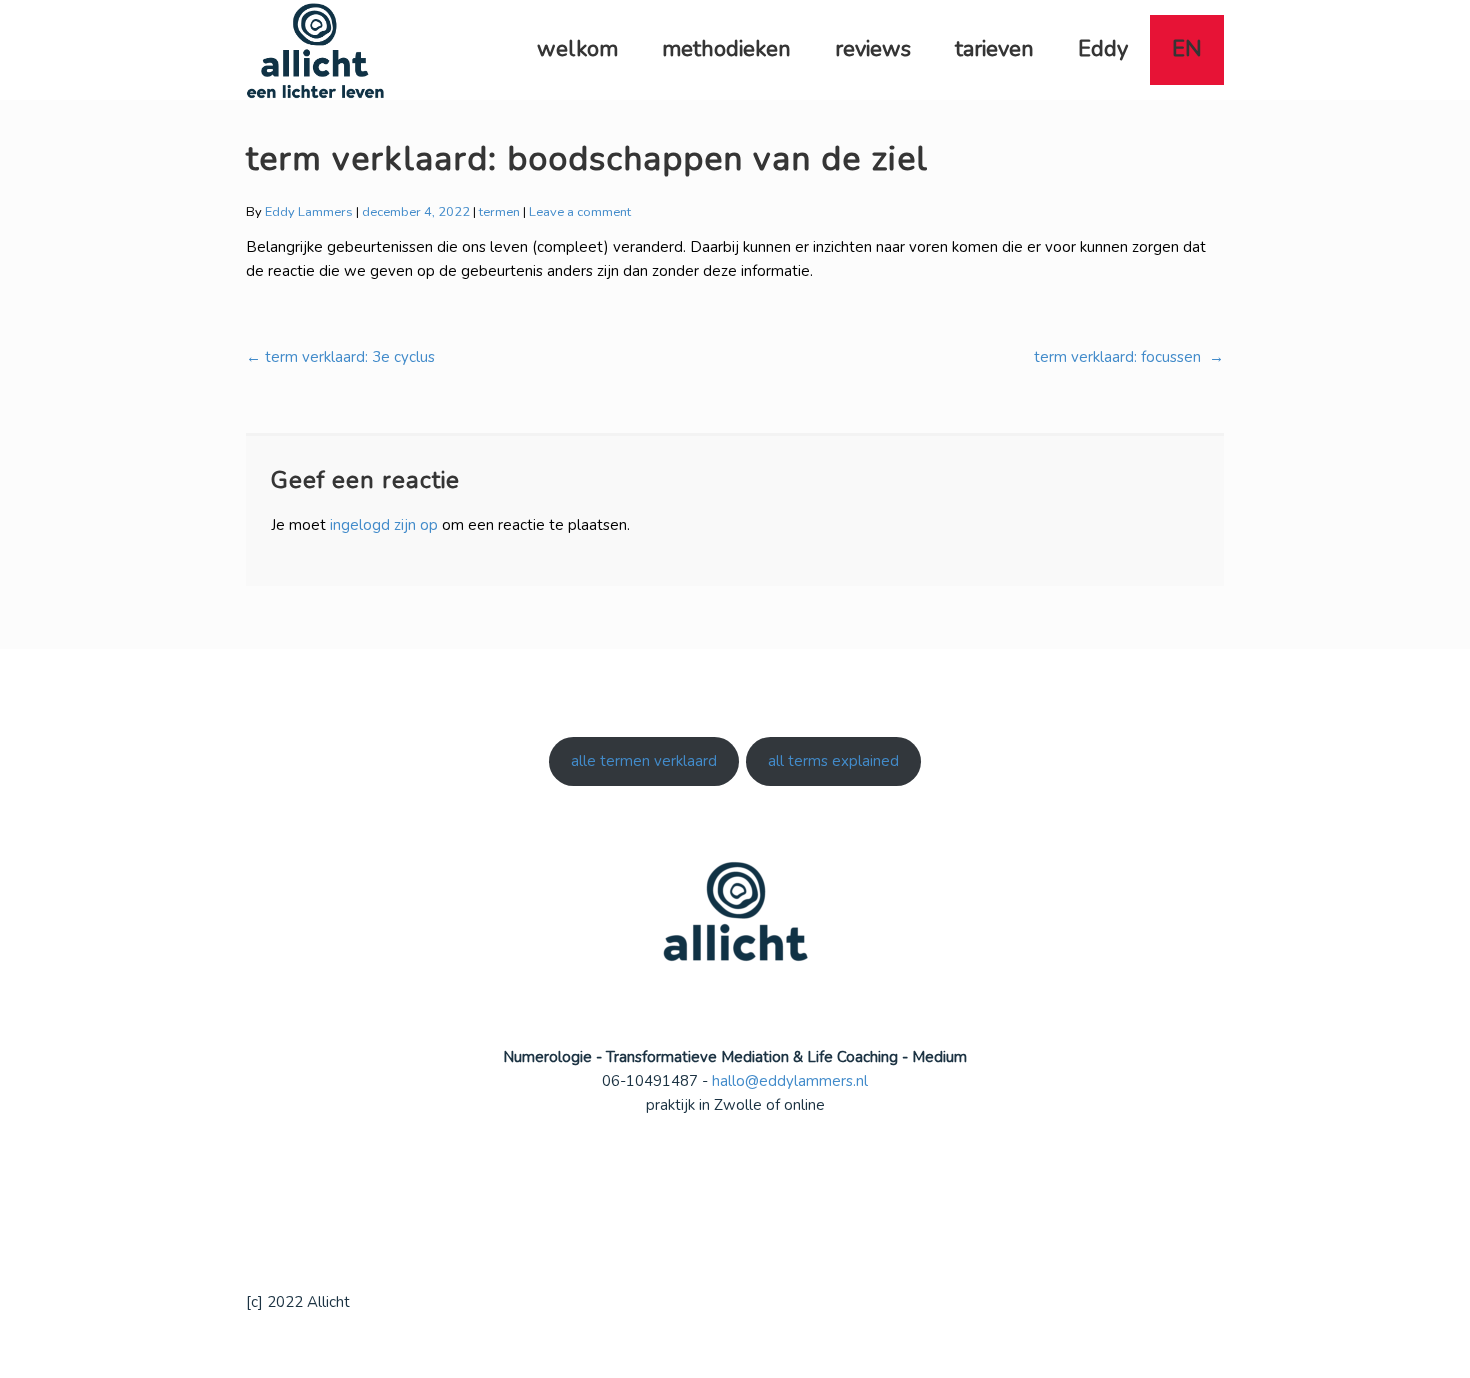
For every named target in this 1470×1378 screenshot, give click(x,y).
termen (499, 212)
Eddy (1103, 49)
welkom (577, 49)
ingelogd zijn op (384, 525)
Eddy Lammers (309, 212)
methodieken (726, 49)
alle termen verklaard (644, 761)
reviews (873, 49)
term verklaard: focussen (1129, 357)
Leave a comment (580, 212)
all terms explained (833, 761)
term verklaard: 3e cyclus (340, 357)
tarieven (994, 49)
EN (1187, 49)
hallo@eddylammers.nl (790, 1081)
